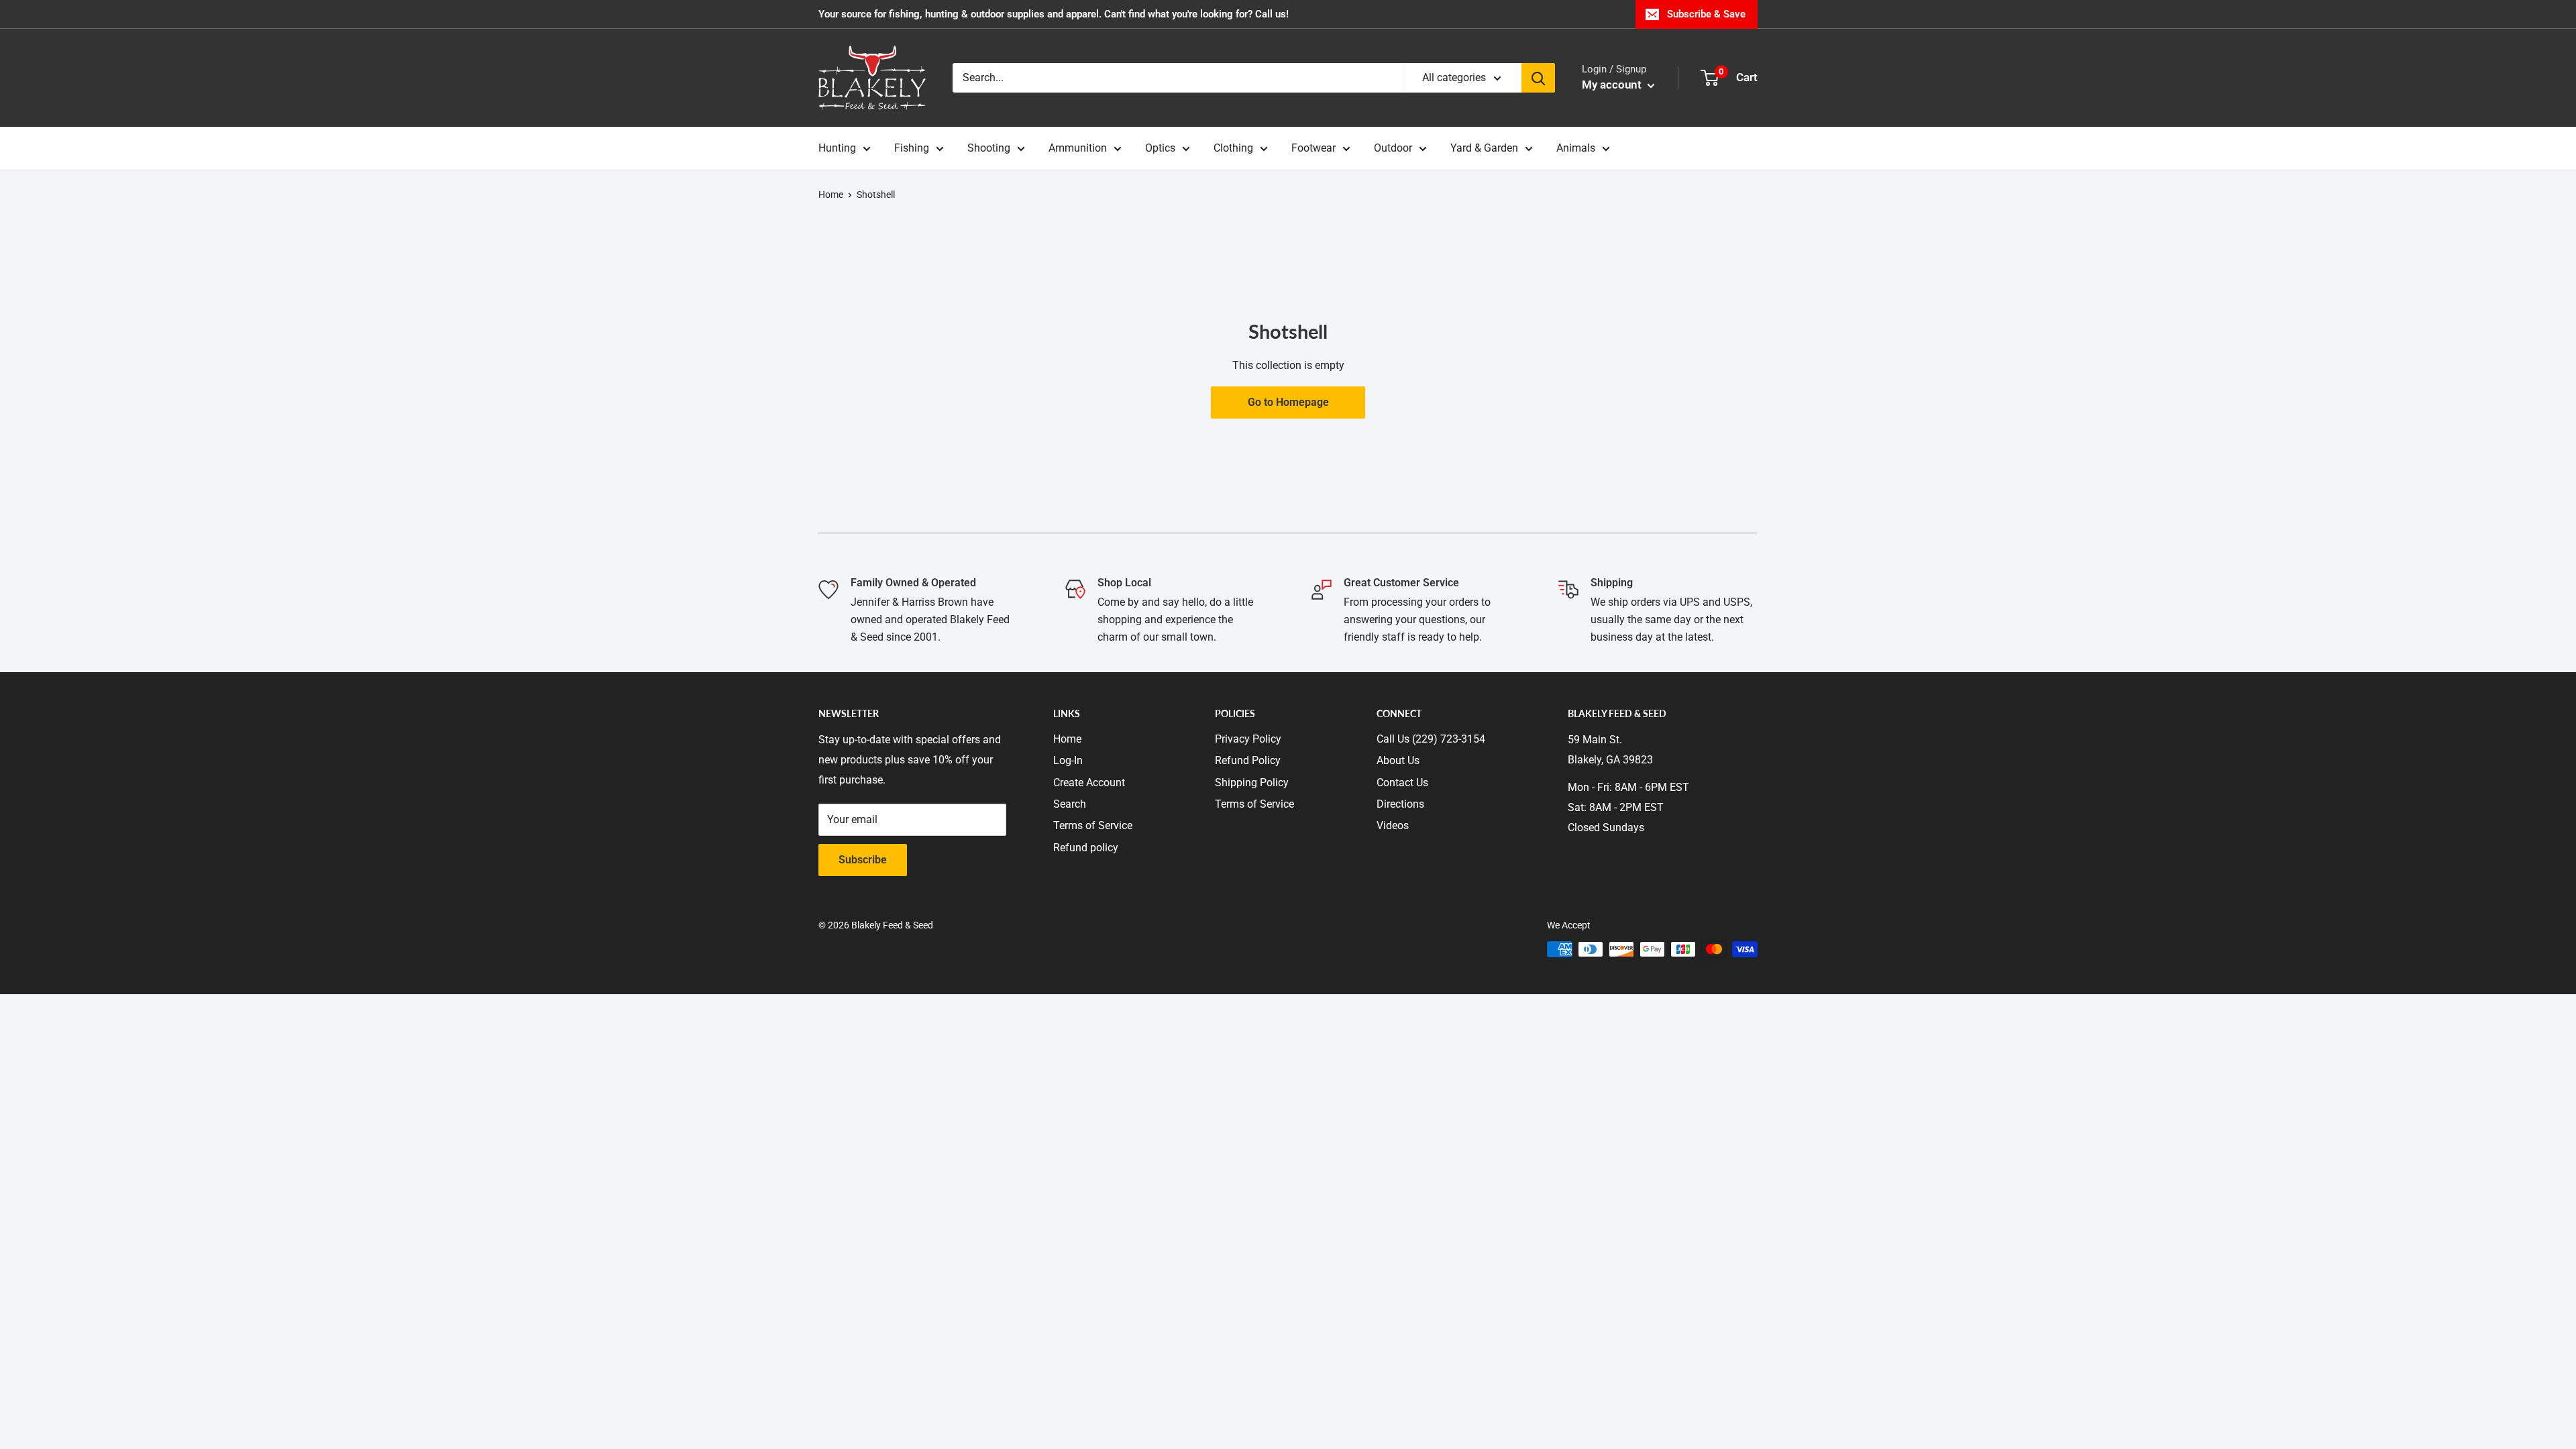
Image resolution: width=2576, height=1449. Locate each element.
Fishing (912, 148)
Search (1070, 804)
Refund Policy (1248, 760)
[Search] (1538, 78)
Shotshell (876, 195)
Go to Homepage (1288, 402)
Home (831, 195)
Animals (1576, 148)
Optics (1160, 148)
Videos (1393, 825)
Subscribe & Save (1706, 14)
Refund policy (1086, 848)
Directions (1400, 804)
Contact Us (1402, 783)
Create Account (1089, 783)
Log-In (1068, 760)
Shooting (989, 148)
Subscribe (863, 860)
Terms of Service (1093, 825)
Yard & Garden (1484, 148)
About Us (1398, 760)
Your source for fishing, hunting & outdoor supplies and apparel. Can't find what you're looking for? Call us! (1054, 14)
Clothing (1233, 148)
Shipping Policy (1252, 783)
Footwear (1313, 148)
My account (1613, 85)
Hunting (837, 148)
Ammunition (1078, 148)
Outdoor (1393, 148)
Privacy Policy (1248, 739)
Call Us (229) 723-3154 (1431, 739)
